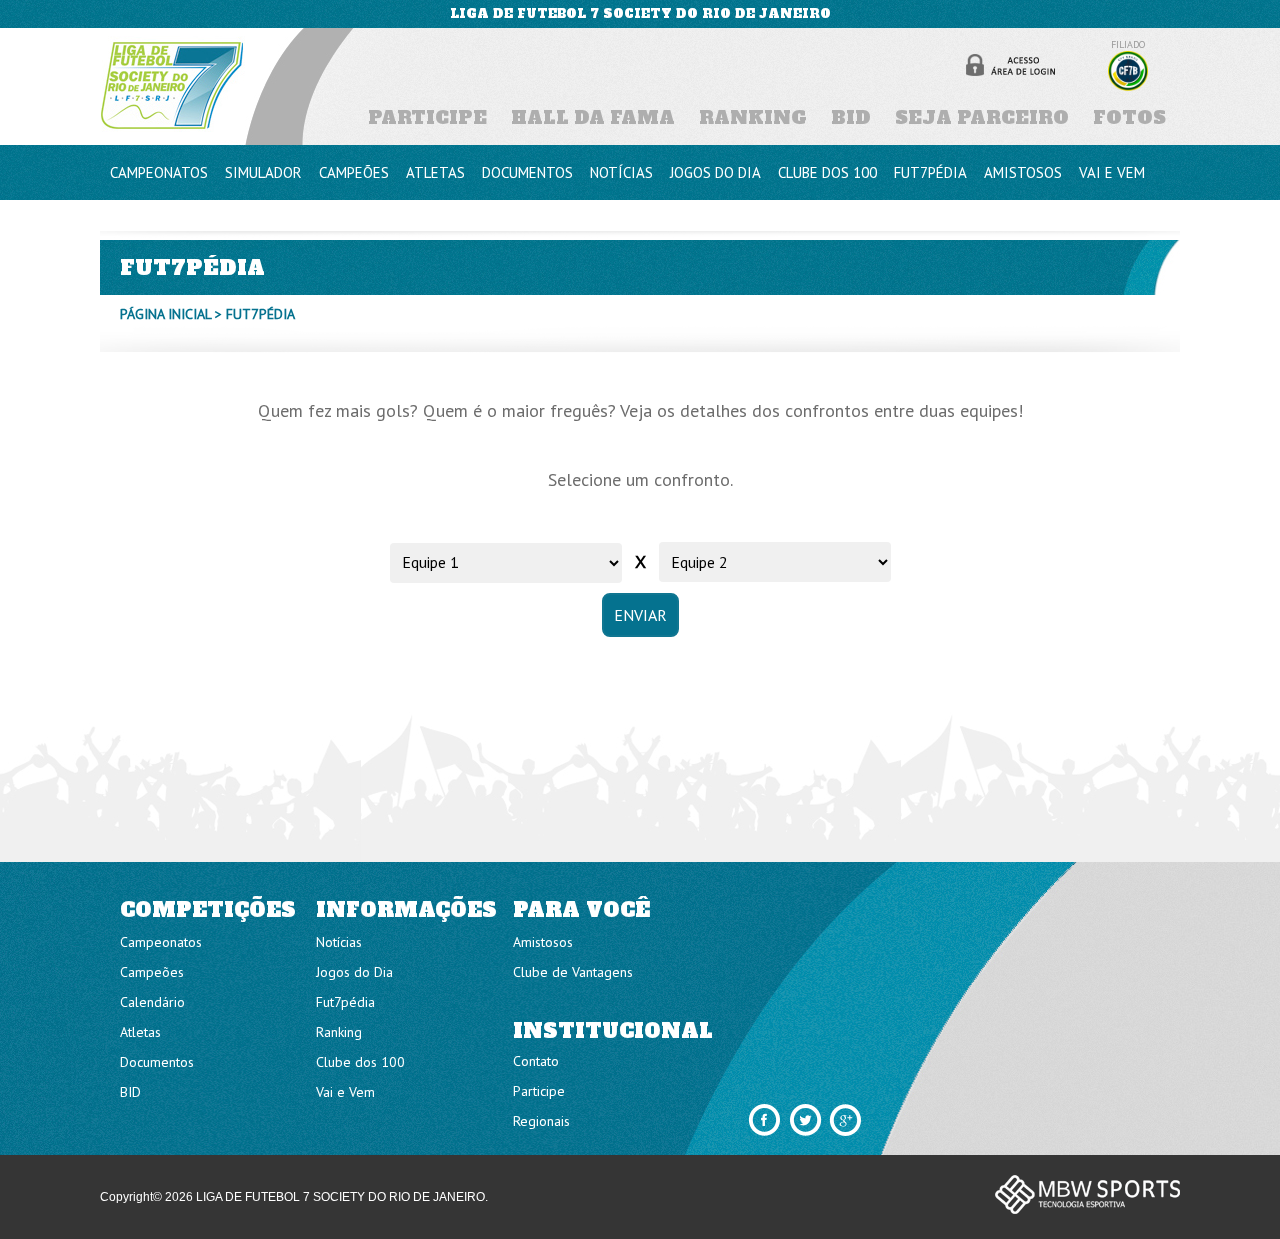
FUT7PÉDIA (930, 172)
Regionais (541, 1121)
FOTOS (1129, 117)
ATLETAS (435, 172)
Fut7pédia (345, 1002)
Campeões (152, 972)
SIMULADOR (263, 172)
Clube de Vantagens (573, 972)
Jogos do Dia (354, 972)
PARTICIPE (427, 117)
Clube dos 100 (360, 1062)
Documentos (157, 1062)
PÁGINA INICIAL (165, 314)
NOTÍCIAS (621, 172)
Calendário (152, 1002)
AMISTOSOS (1023, 172)
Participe (539, 1091)
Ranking (339, 1032)
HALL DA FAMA (593, 117)
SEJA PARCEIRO (982, 117)
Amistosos (543, 942)
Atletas (140, 1032)
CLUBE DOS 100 (827, 172)
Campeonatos (161, 942)
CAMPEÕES (354, 172)
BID (851, 117)
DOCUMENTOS (527, 172)
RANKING (753, 117)
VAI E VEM (1112, 172)
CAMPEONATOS (159, 172)
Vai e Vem (345, 1092)
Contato (536, 1061)
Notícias (339, 942)
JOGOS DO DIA (715, 172)
